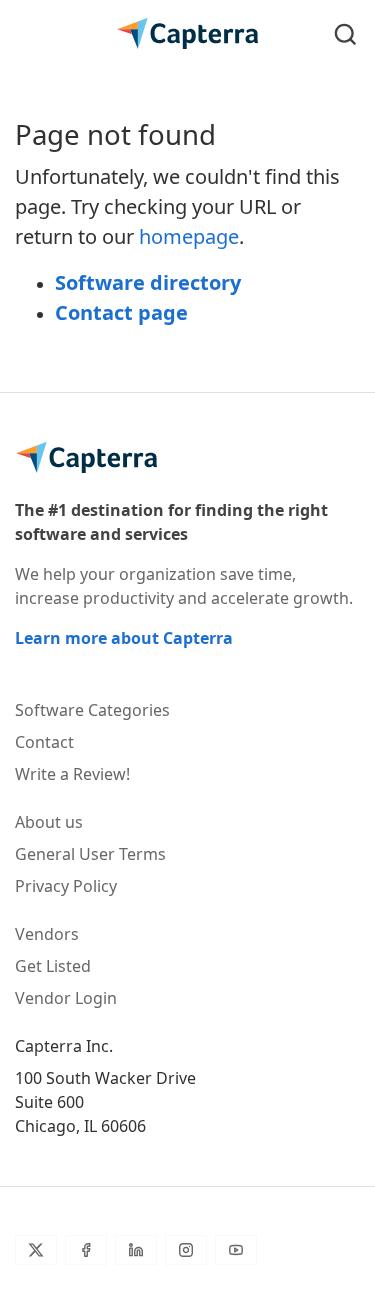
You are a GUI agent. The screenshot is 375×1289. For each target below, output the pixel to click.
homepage (189, 236)
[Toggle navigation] (29, 33)
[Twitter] (36, 1250)
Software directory (148, 282)
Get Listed (53, 966)
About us (49, 822)
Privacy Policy (66, 886)
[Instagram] (186, 1250)
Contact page (121, 312)
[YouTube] (236, 1250)
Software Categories (92, 710)
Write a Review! (72, 774)
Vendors (47, 934)
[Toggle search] (345, 33)
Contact (44, 742)
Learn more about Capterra (124, 638)
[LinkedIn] (136, 1250)
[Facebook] (86, 1250)
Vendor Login (66, 998)
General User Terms (90, 854)
